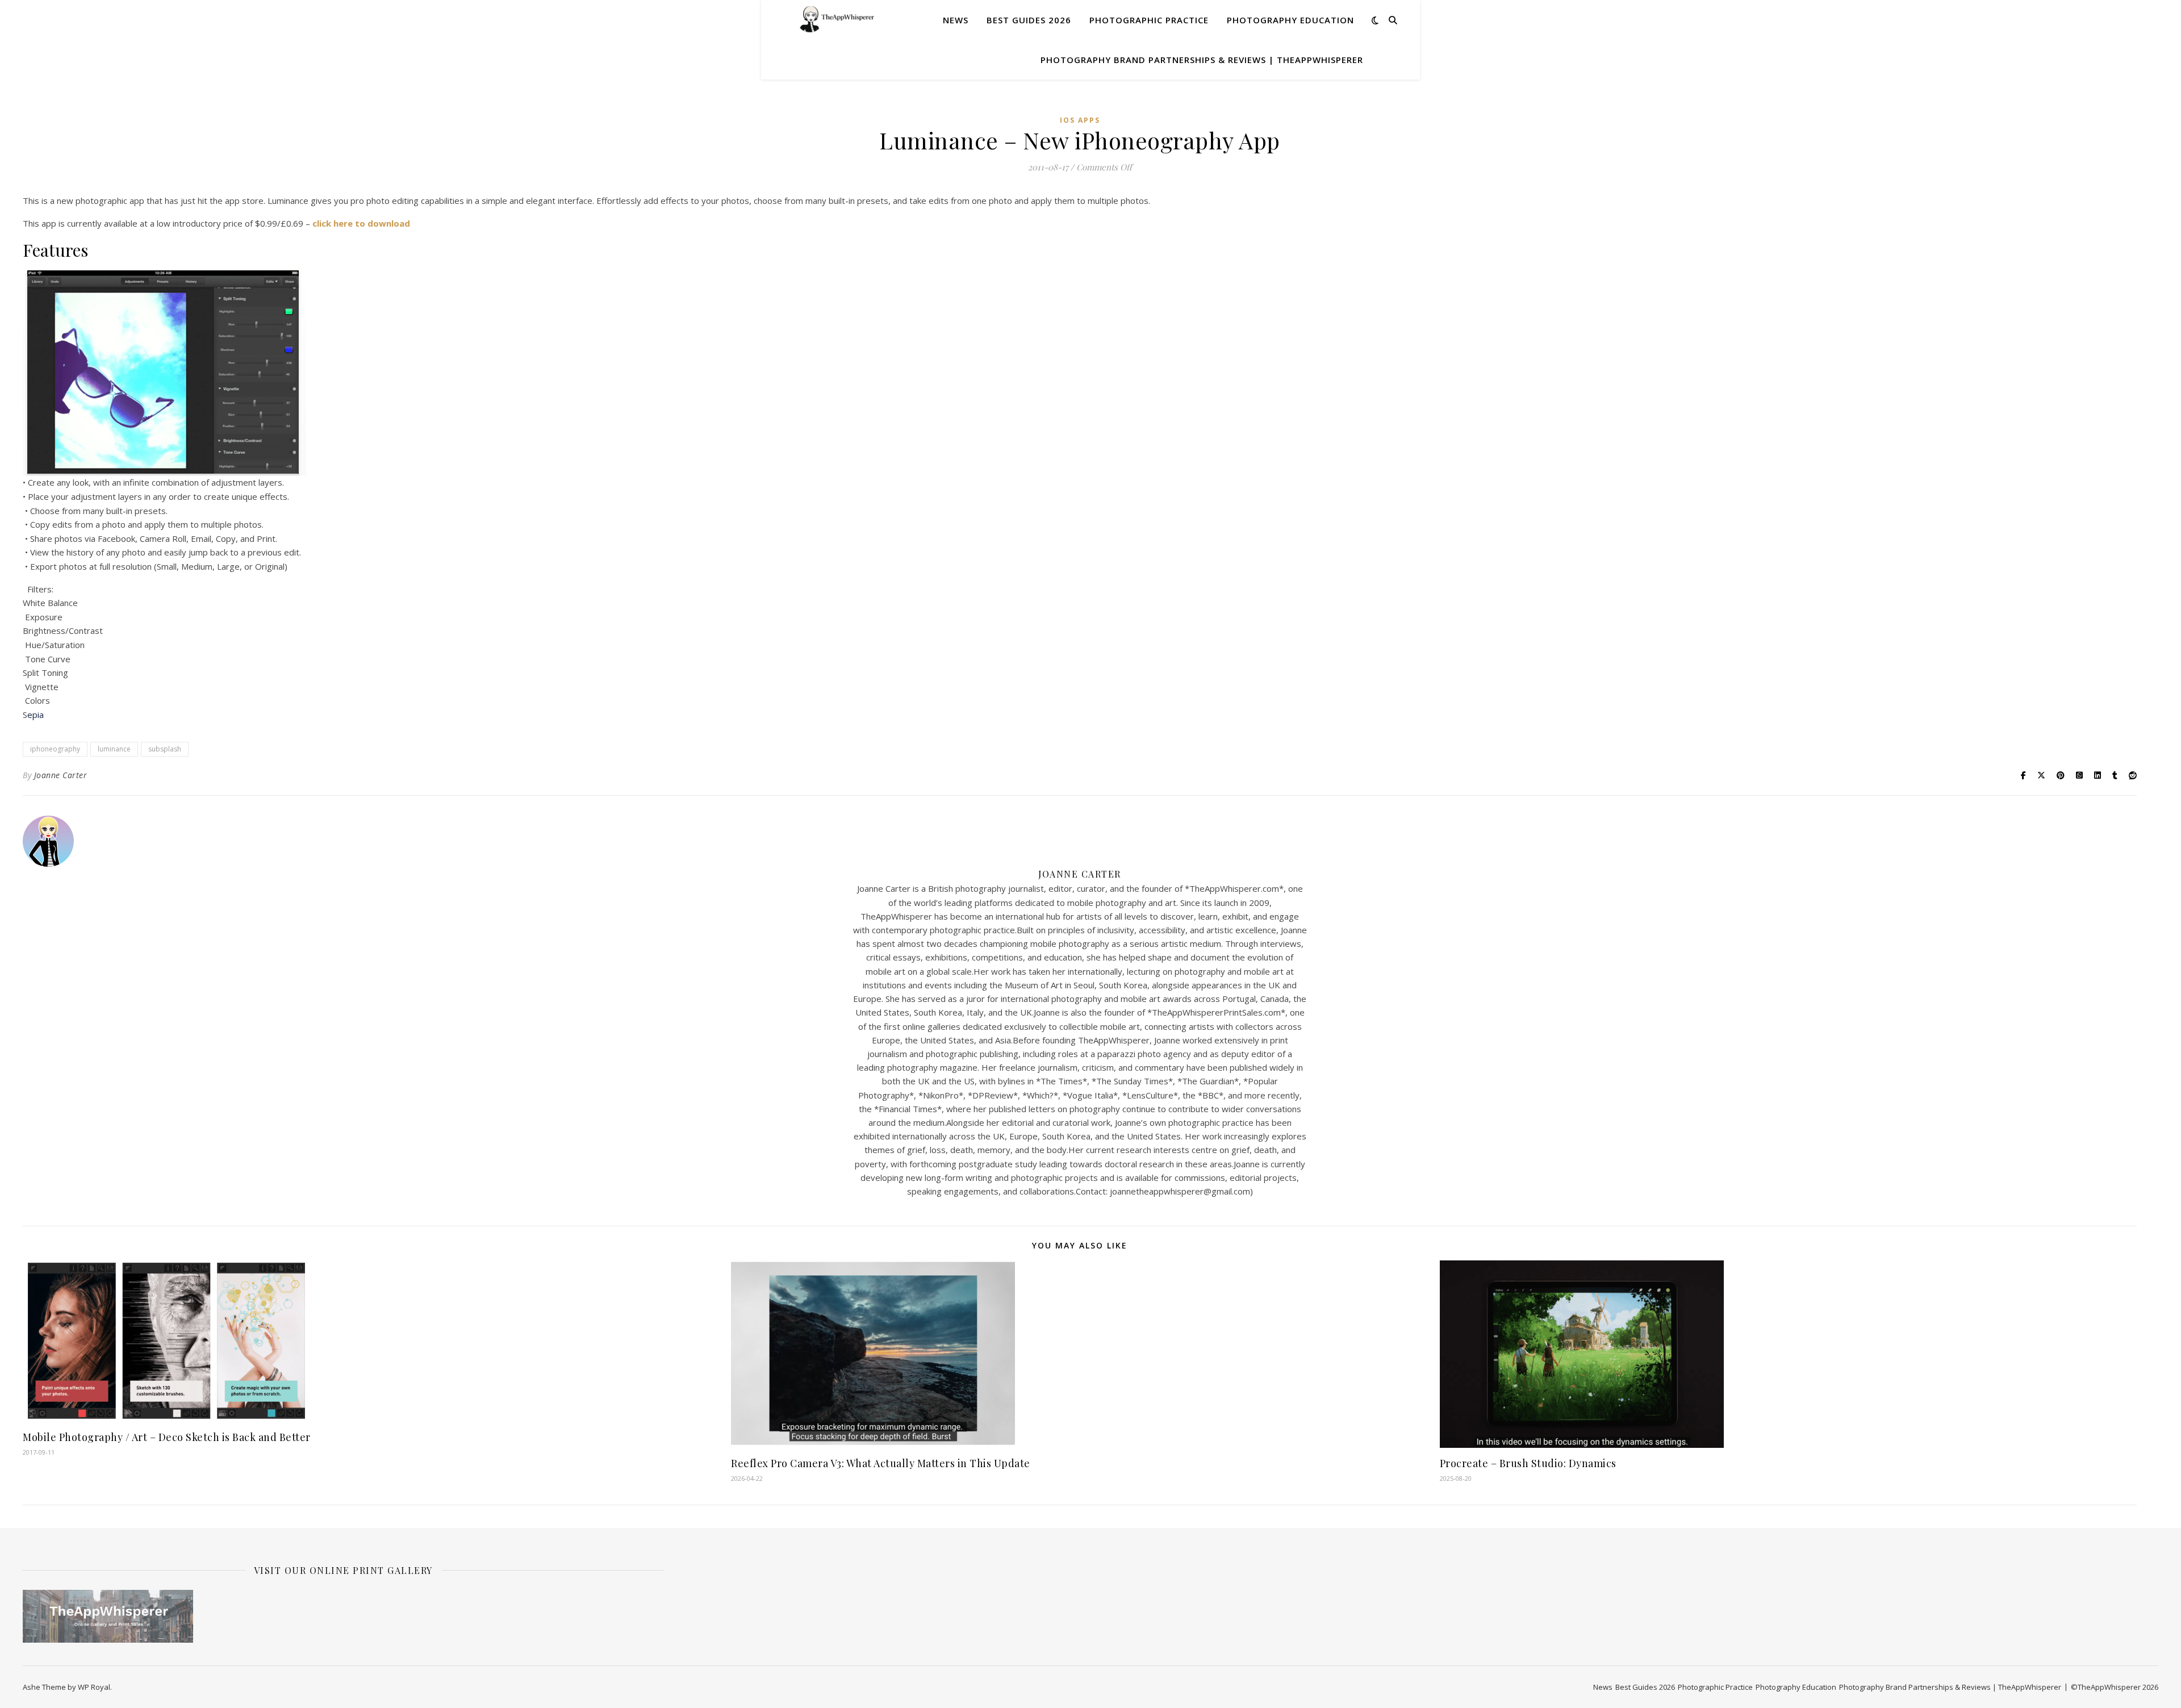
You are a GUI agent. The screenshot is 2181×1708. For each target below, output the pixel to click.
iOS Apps (1080, 120)
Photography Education (1290, 20)
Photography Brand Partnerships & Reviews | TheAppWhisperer (1202, 60)
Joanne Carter (61, 775)
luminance (114, 749)
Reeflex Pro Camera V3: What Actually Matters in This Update (881, 1463)
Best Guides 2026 (1029, 20)
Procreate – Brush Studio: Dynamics (1528, 1463)
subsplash (165, 749)
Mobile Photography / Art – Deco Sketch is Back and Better (167, 1437)
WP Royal (94, 1687)
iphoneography (55, 749)
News (956, 20)
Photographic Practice (1149, 20)
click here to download (361, 223)
